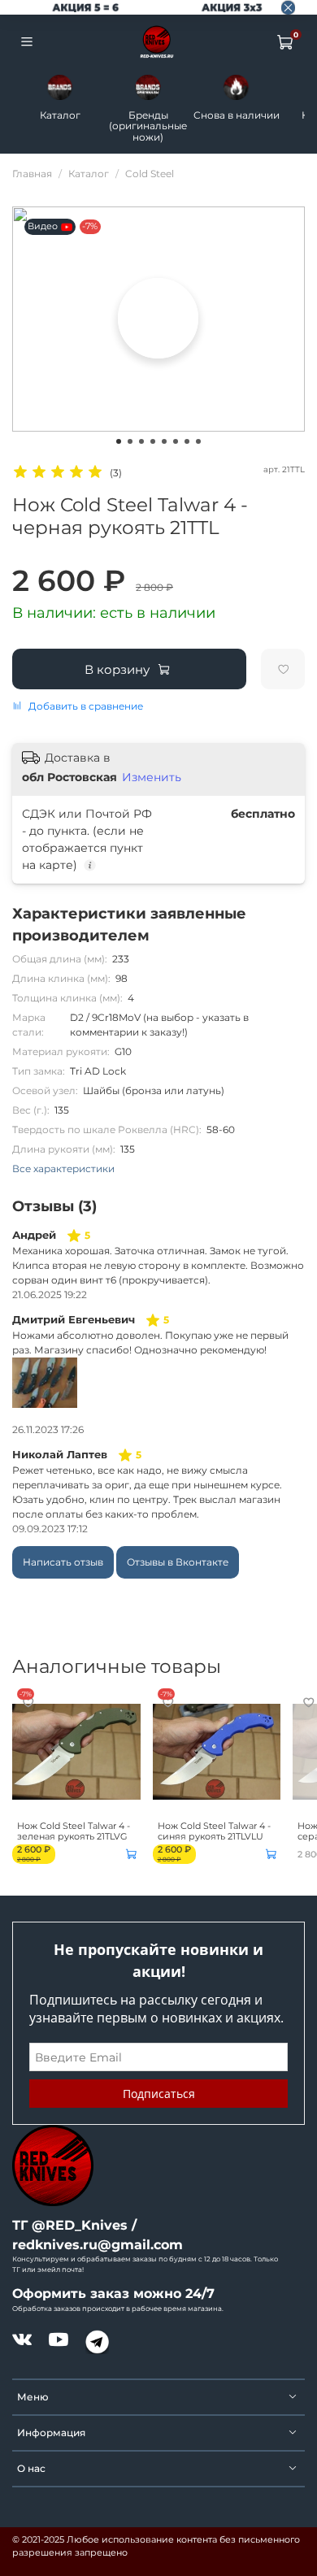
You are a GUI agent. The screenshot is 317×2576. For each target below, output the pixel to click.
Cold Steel (150, 174)
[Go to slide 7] (187, 441)
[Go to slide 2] (130, 441)
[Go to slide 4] (153, 441)
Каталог (60, 115)
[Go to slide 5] (164, 441)
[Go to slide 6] (176, 441)
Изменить (152, 777)
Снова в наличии (237, 115)
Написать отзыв (63, 1562)
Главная (32, 174)
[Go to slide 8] (198, 441)
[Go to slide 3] (141, 441)
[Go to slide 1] (119, 441)
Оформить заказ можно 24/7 (113, 2294)
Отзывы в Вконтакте (178, 1562)
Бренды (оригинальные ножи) (148, 126)
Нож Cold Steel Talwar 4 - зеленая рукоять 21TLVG (74, 1831)
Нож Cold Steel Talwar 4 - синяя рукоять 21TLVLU (214, 1831)
